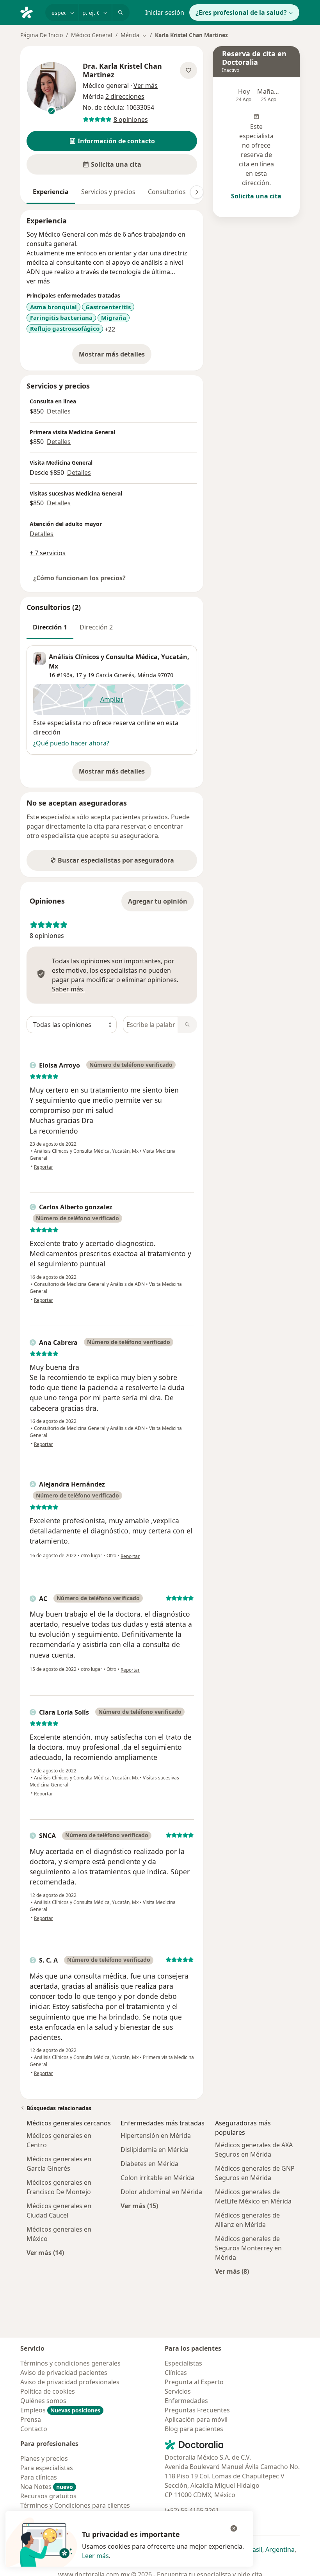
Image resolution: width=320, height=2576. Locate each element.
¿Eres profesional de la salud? (241, 12)
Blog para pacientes (194, 2429)
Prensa (31, 2419)
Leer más (95, 2556)
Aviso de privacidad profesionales (70, 2382)
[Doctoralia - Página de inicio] (30, 12)
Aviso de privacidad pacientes (64, 2373)
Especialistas (183, 2363)
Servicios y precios (108, 192)
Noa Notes (47, 2487)
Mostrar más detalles (115, 357)
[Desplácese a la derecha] (197, 192)
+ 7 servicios (48, 553)
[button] (112, 141)
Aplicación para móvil (196, 2419)
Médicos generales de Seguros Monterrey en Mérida (248, 2248)
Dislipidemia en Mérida (155, 2150)
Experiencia (51, 192)
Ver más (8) (232, 2271)
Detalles (59, 411)
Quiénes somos (43, 2401)
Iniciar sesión (165, 12)
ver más (38, 281)
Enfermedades (186, 2401)
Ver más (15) (139, 2206)
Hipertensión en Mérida (156, 2136)
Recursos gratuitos (48, 2496)
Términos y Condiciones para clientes (75, 2505)
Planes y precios (44, 2458)
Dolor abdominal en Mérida (161, 2192)
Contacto (34, 2429)
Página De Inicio (42, 35)
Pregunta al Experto (194, 2382)
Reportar (44, 1167)
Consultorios (167, 192)
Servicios (178, 2391)
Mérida (147, 675)
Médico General (92, 35)
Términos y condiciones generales (70, 2363)
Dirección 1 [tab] (50, 627)
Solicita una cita (256, 196)
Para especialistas (47, 2468)
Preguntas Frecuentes (197, 2410)
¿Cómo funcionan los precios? (79, 578)
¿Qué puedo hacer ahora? (71, 743)
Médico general (106, 86)
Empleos (60, 2410)
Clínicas (176, 2373)
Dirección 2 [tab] (96, 627)
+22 (110, 329)
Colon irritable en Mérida (157, 2178)
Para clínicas (39, 2477)
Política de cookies (48, 2391)
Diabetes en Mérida (149, 2164)
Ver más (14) (45, 2252)
